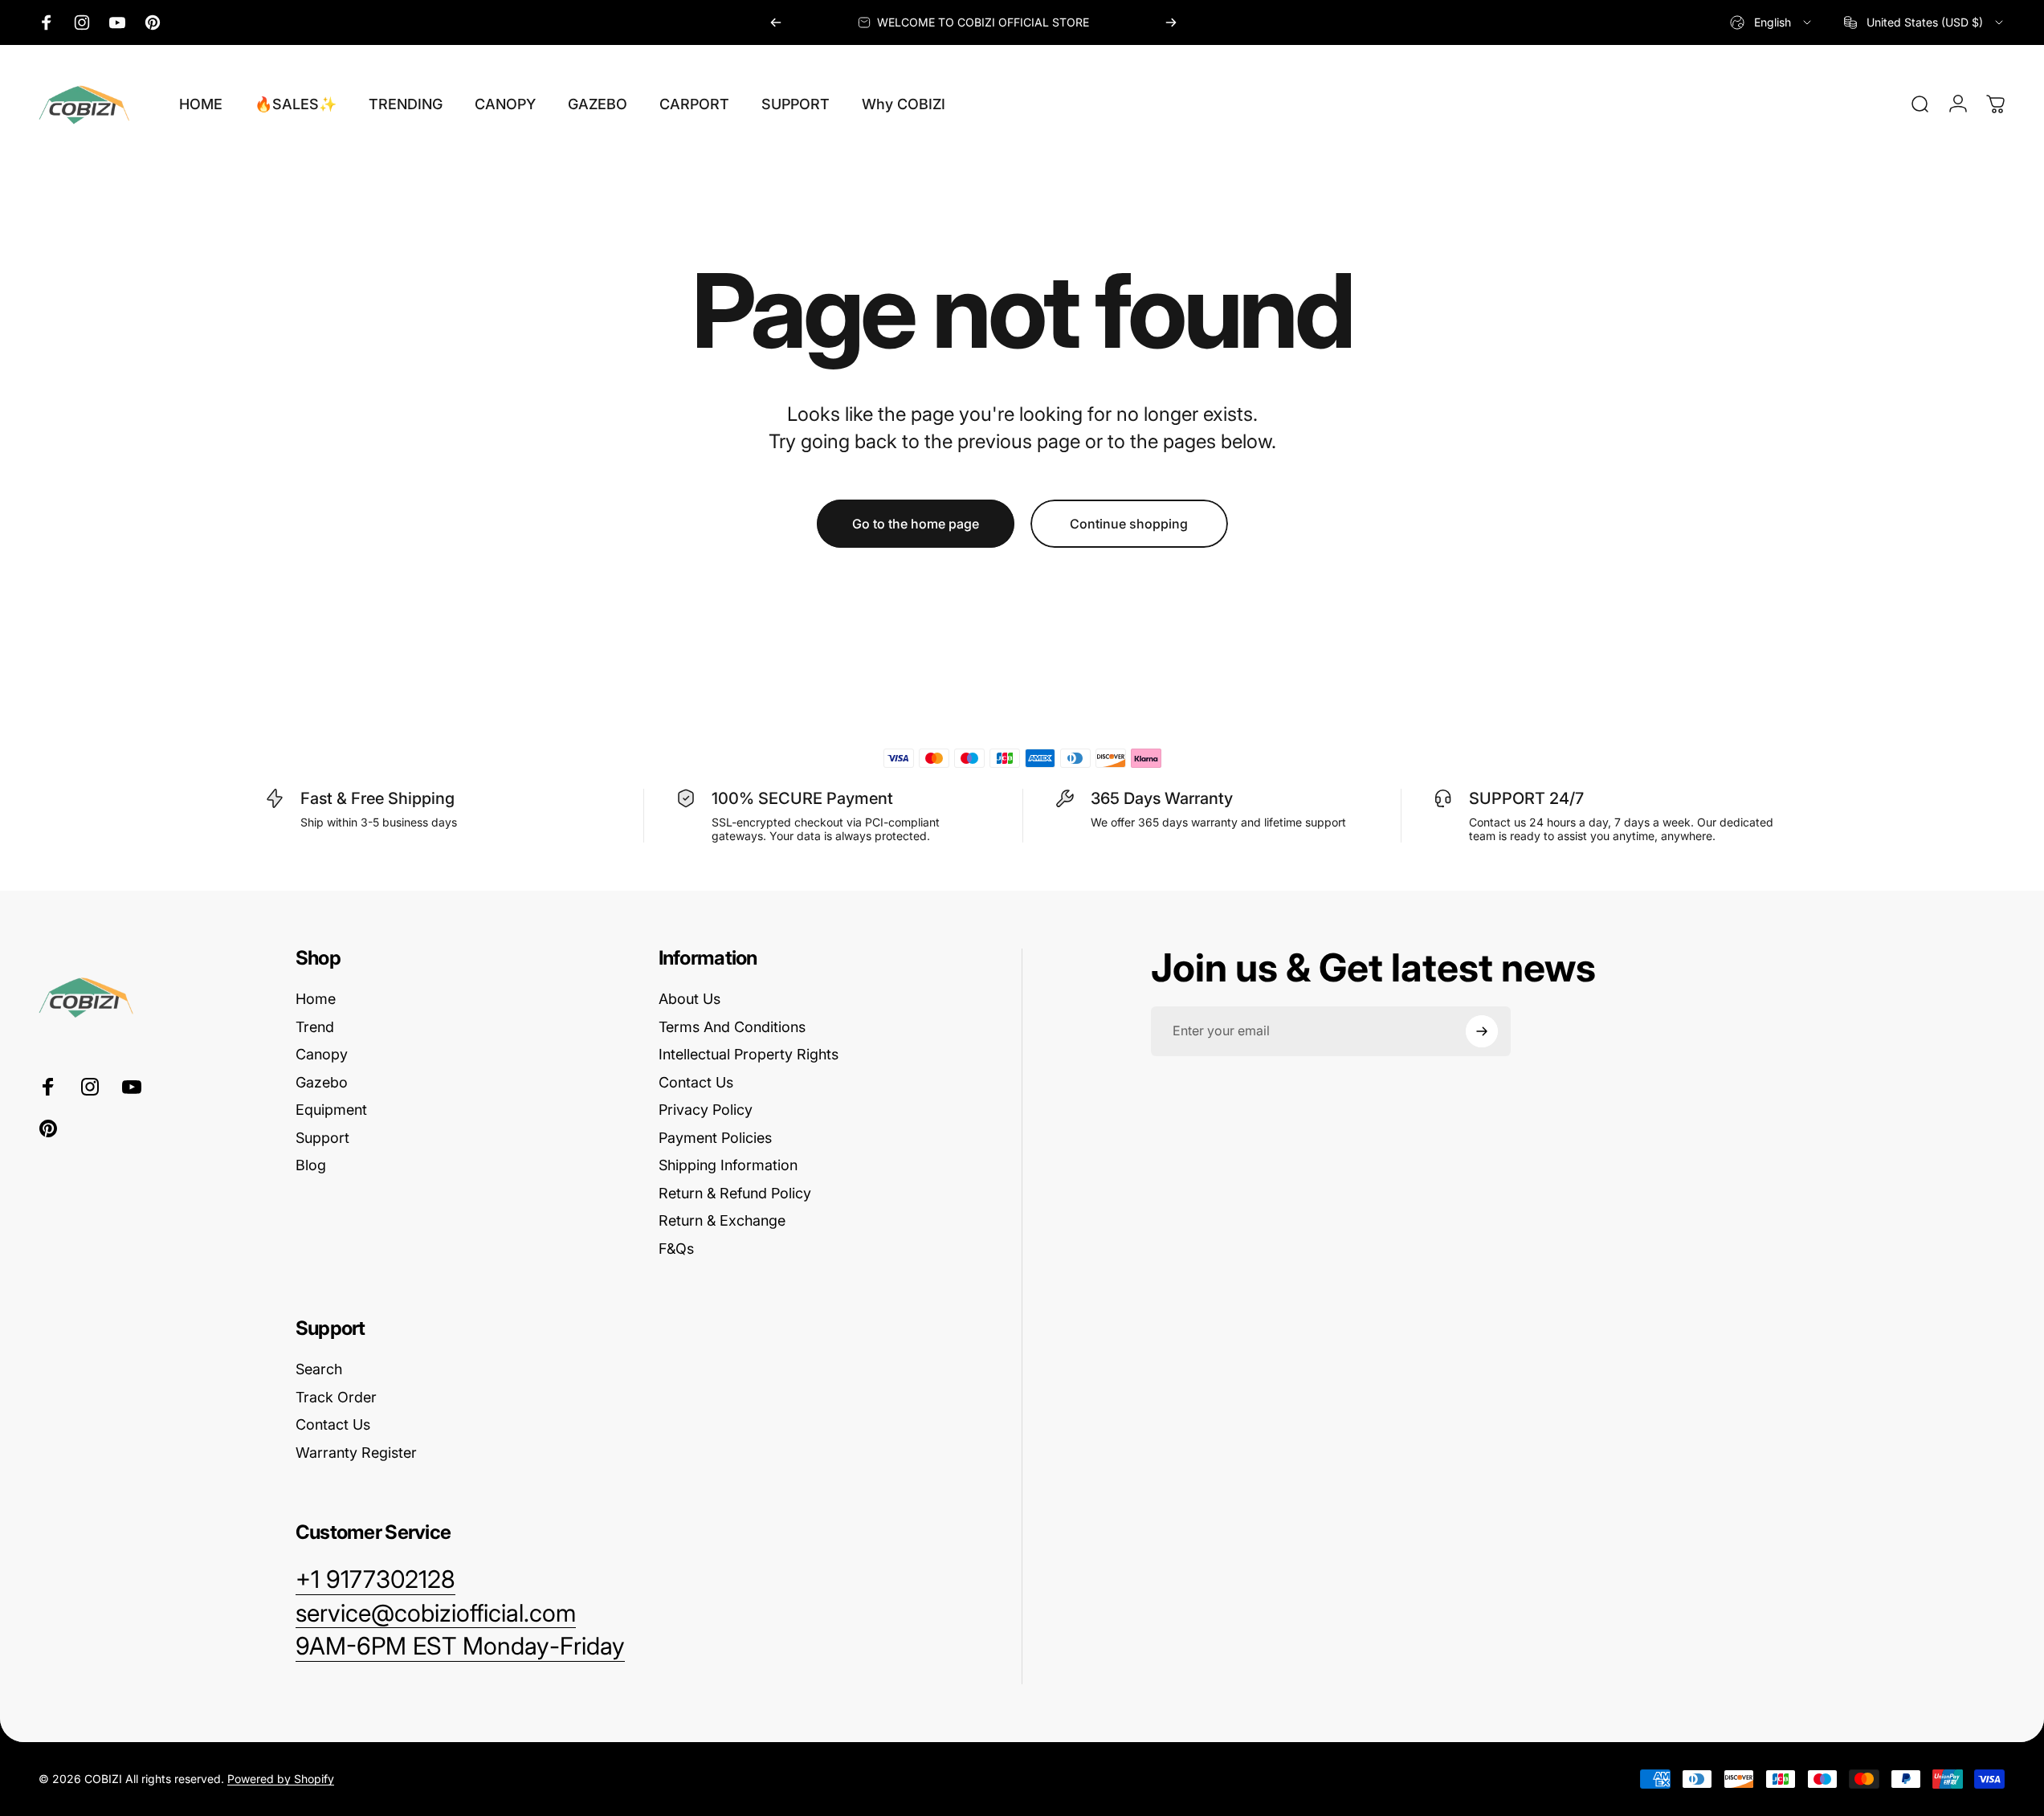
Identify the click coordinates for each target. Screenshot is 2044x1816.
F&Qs (676, 1249)
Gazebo (322, 1082)
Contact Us (696, 1082)
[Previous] (776, 22)
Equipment (331, 1110)
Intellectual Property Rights (749, 1054)
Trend (315, 1027)
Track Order (336, 1397)
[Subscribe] (1482, 1031)
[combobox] (1772, 22)
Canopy (322, 1054)
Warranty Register (356, 1453)
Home (316, 999)
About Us (689, 999)
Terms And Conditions (732, 1027)
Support (322, 1138)
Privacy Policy (706, 1110)
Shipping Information (728, 1165)
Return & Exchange (722, 1220)
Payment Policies (715, 1138)
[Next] (1171, 22)
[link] (460, 1647)
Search (319, 1369)
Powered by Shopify (281, 1779)
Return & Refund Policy (735, 1193)
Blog (311, 1165)
